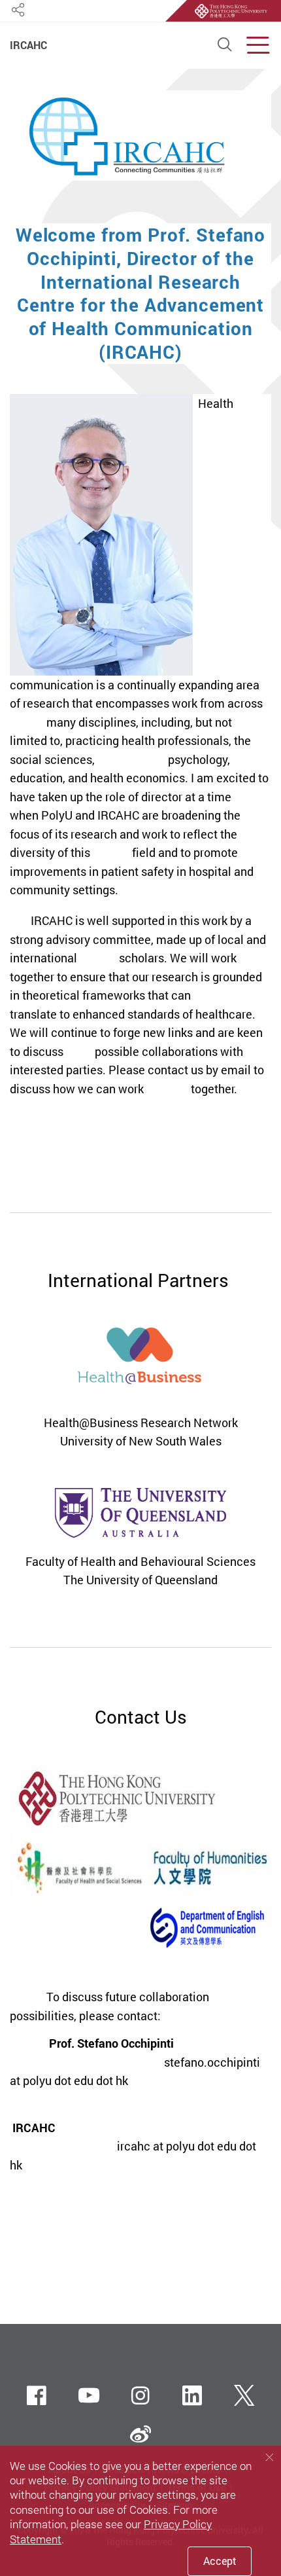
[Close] (269, 2457)
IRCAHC (28, 46)
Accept (220, 2561)
